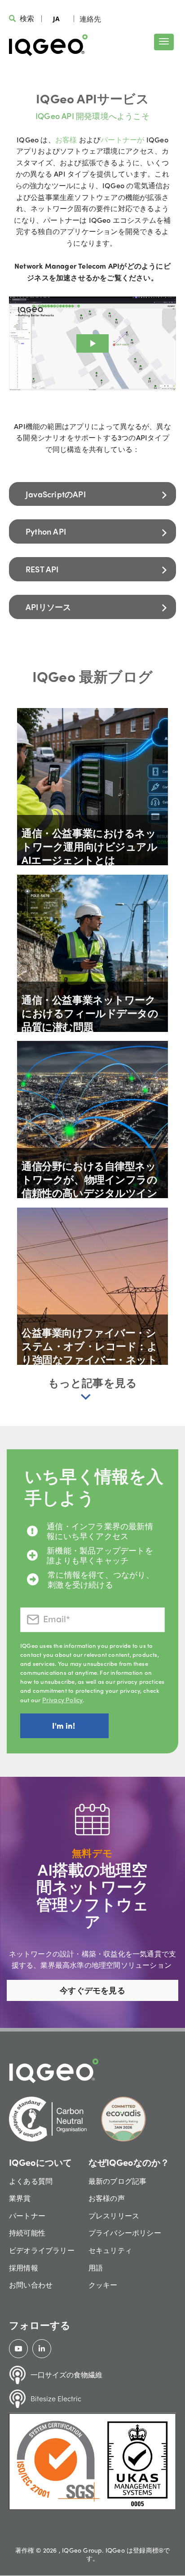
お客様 (67, 139)
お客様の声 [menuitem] (107, 2198)
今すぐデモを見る (92, 1990)
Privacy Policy (63, 1700)
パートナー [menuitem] (27, 2215)
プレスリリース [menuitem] (114, 2215)
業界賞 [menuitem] (20, 2198)
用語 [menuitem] (96, 2268)
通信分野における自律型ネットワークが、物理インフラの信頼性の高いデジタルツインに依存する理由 (89, 1186)
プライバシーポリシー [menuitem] (125, 2233)
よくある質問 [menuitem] (31, 2181)
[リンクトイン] (42, 2349)
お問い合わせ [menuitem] (31, 2285)
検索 (27, 18)
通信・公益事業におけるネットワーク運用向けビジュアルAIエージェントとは (89, 846)
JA (56, 19)
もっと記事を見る (93, 1382)
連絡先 (90, 19)
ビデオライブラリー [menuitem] (42, 2250)
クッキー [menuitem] (103, 2285)
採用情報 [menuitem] (24, 2268)
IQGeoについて (40, 2162)
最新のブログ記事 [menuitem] (118, 2181)
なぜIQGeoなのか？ (129, 2162)
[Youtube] (18, 2349)
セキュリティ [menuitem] (110, 2250)
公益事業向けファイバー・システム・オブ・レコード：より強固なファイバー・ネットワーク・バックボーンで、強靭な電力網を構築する (89, 1359)
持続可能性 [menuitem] (27, 2233)
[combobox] (56, 18)
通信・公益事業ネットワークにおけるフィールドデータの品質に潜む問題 (90, 1013)
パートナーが (123, 139)
